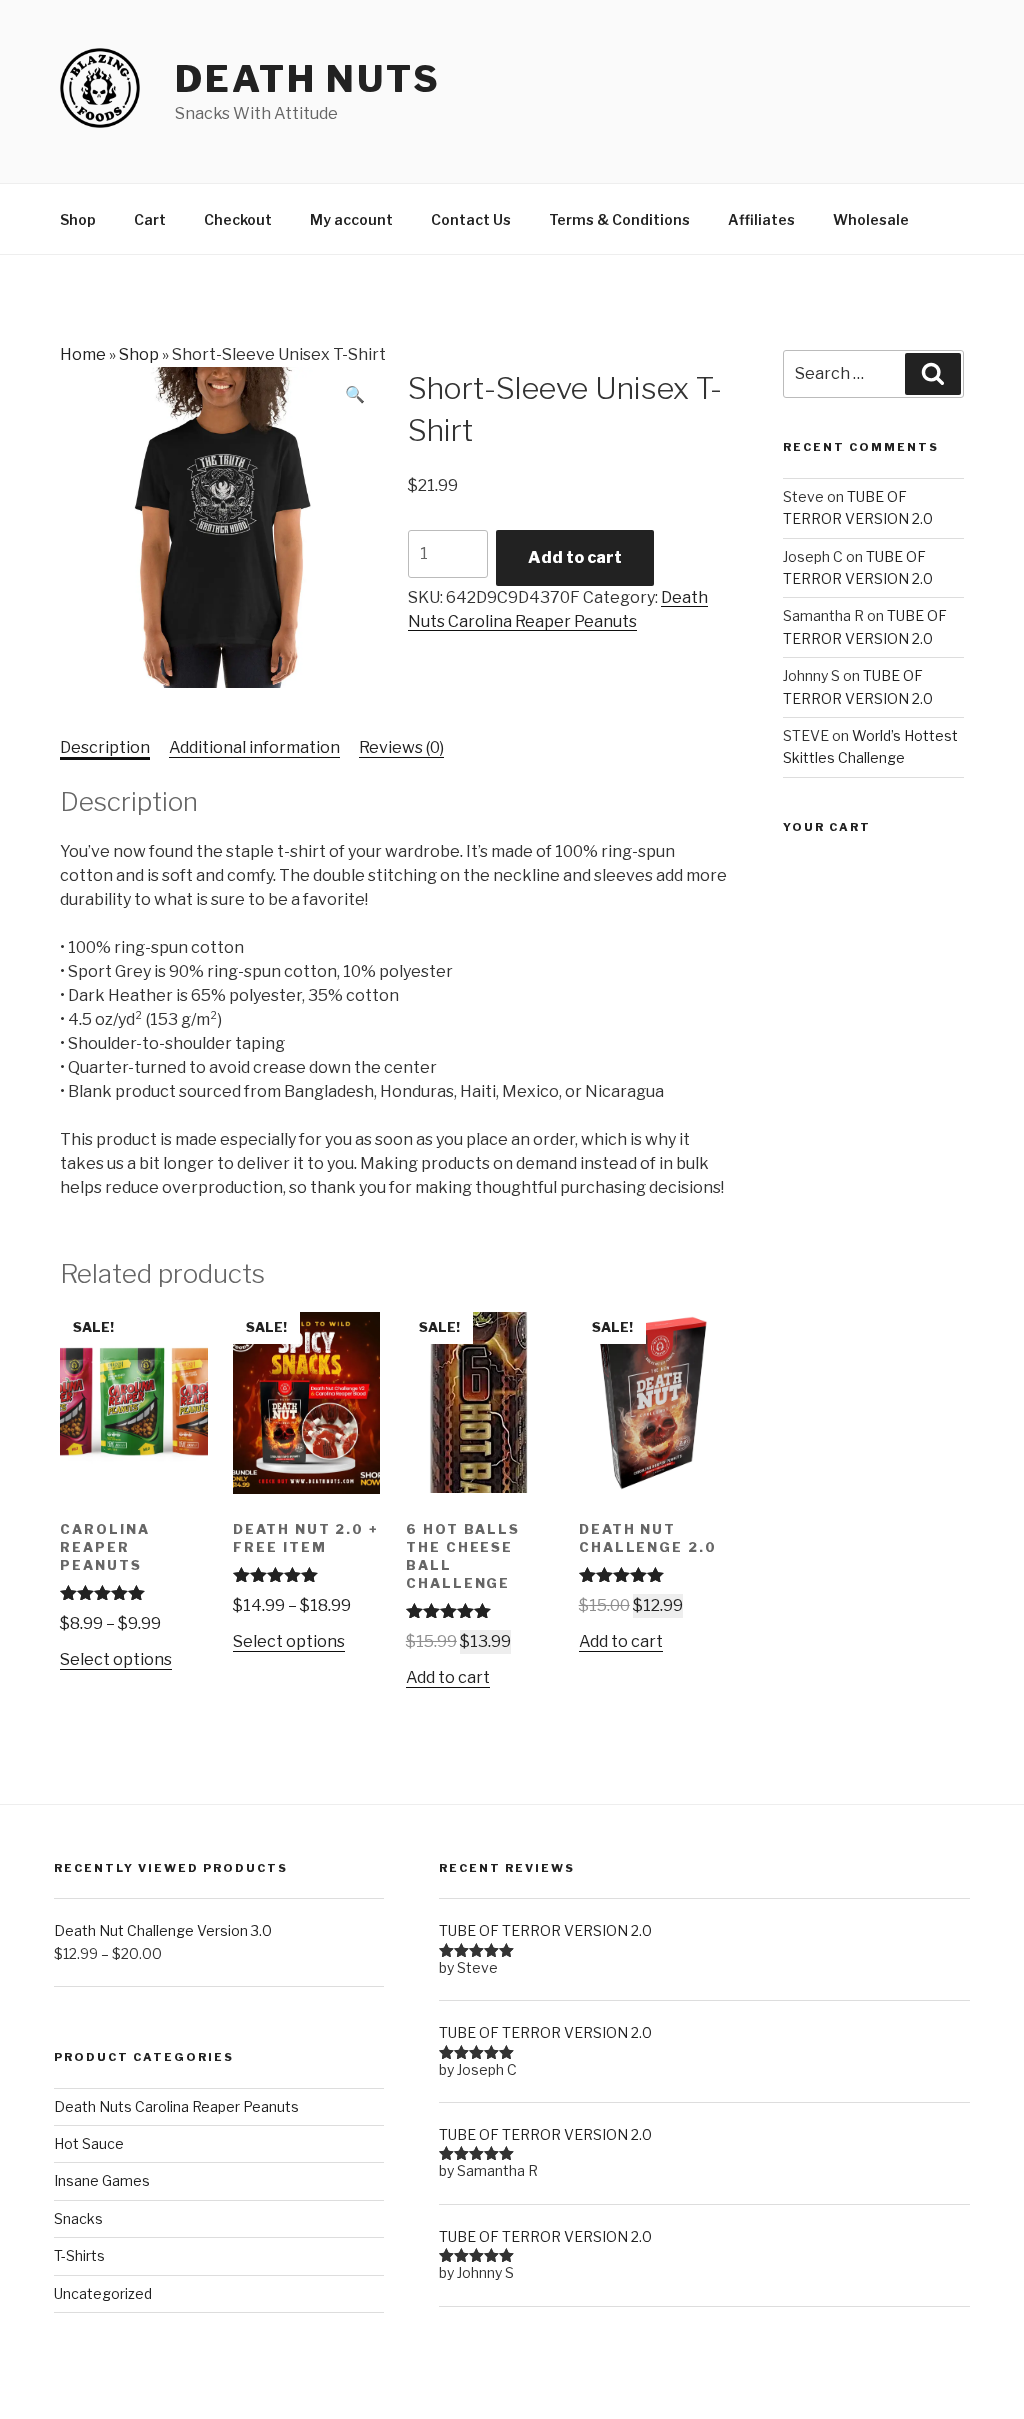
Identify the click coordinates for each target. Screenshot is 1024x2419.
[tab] (105, 748)
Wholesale (871, 219)
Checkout (238, 219)
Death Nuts (308, 79)
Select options (116, 1659)
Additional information (254, 747)
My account (351, 219)
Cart (150, 219)
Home (83, 354)
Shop (78, 219)
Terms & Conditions (619, 219)
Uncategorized (103, 2293)
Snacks (78, 2218)
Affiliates (761, 219)
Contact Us (471, 219)
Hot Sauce (89, 2143)
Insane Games (102, 2180)
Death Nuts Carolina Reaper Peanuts (176, 2106)
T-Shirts (79, 2255)
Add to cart (575, 557)
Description (105, 747)
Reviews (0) (401, 747)
